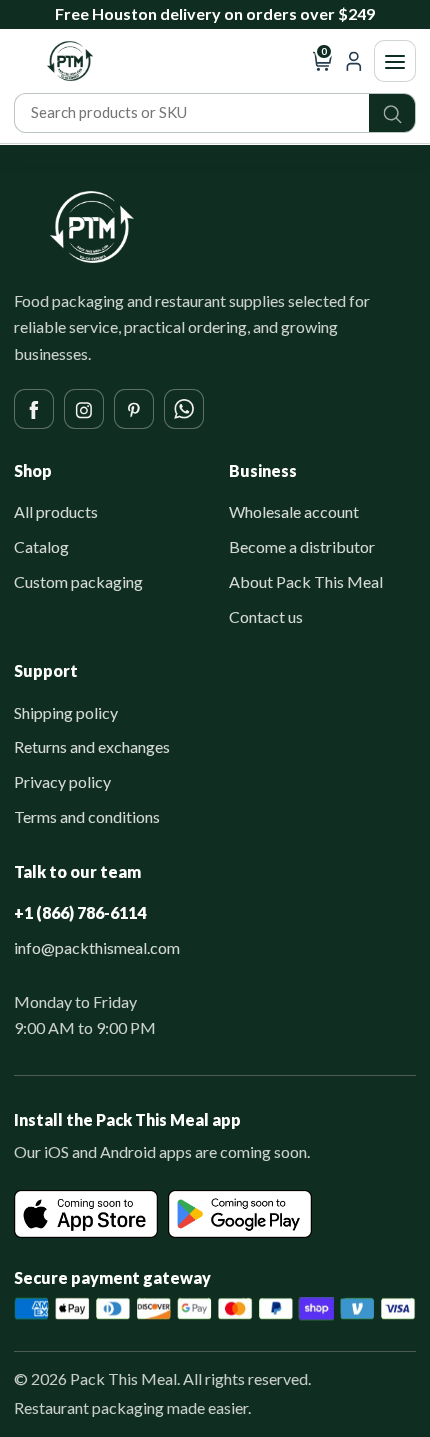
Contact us (266, 616)
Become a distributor (302, 546)
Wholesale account (294, 511)
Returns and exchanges (92, 746)
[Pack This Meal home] (92, 227)
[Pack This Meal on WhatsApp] (184, 409)
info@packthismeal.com (97, 947)
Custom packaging (78, 581)
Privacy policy (62, 781)
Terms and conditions (87, 816)
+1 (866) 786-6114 (80, 912)
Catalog (41, 546)
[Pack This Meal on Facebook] (34, 409)
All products (56, 511)
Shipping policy (66, 712)
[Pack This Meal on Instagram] (84, 409)
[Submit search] (392, 113)
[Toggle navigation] (395, 61)
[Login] (353, 61)
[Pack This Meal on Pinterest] (134, 409)
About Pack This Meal (306, 581)
